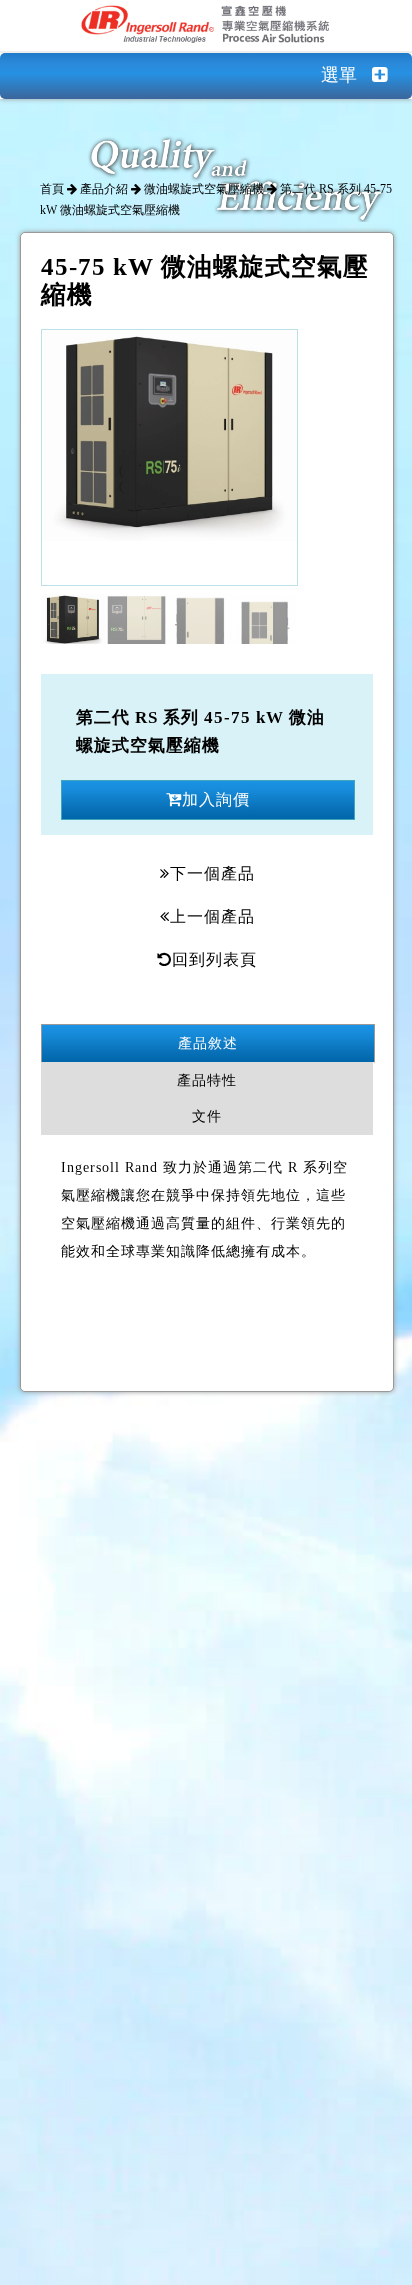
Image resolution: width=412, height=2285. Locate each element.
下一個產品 (212, 873)
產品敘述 (208, 1043)
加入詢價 (216, 799)
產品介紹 (104, 189)
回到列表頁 (214, 959)
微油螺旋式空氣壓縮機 (204, 189)
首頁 (52, 189)
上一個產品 (212, 916)
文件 (207, 1116)
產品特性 (207, 1080)
